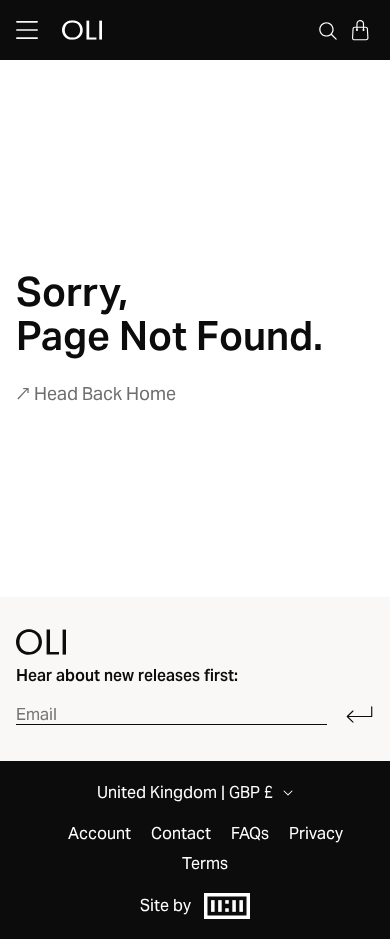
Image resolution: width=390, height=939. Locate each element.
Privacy (316, 834)
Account (99, 834)
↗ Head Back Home (96, 393)
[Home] (41, 642)
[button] (360, 30)
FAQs (250, 834)
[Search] (328, 30)
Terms (205, 864)
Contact (181, 834)
